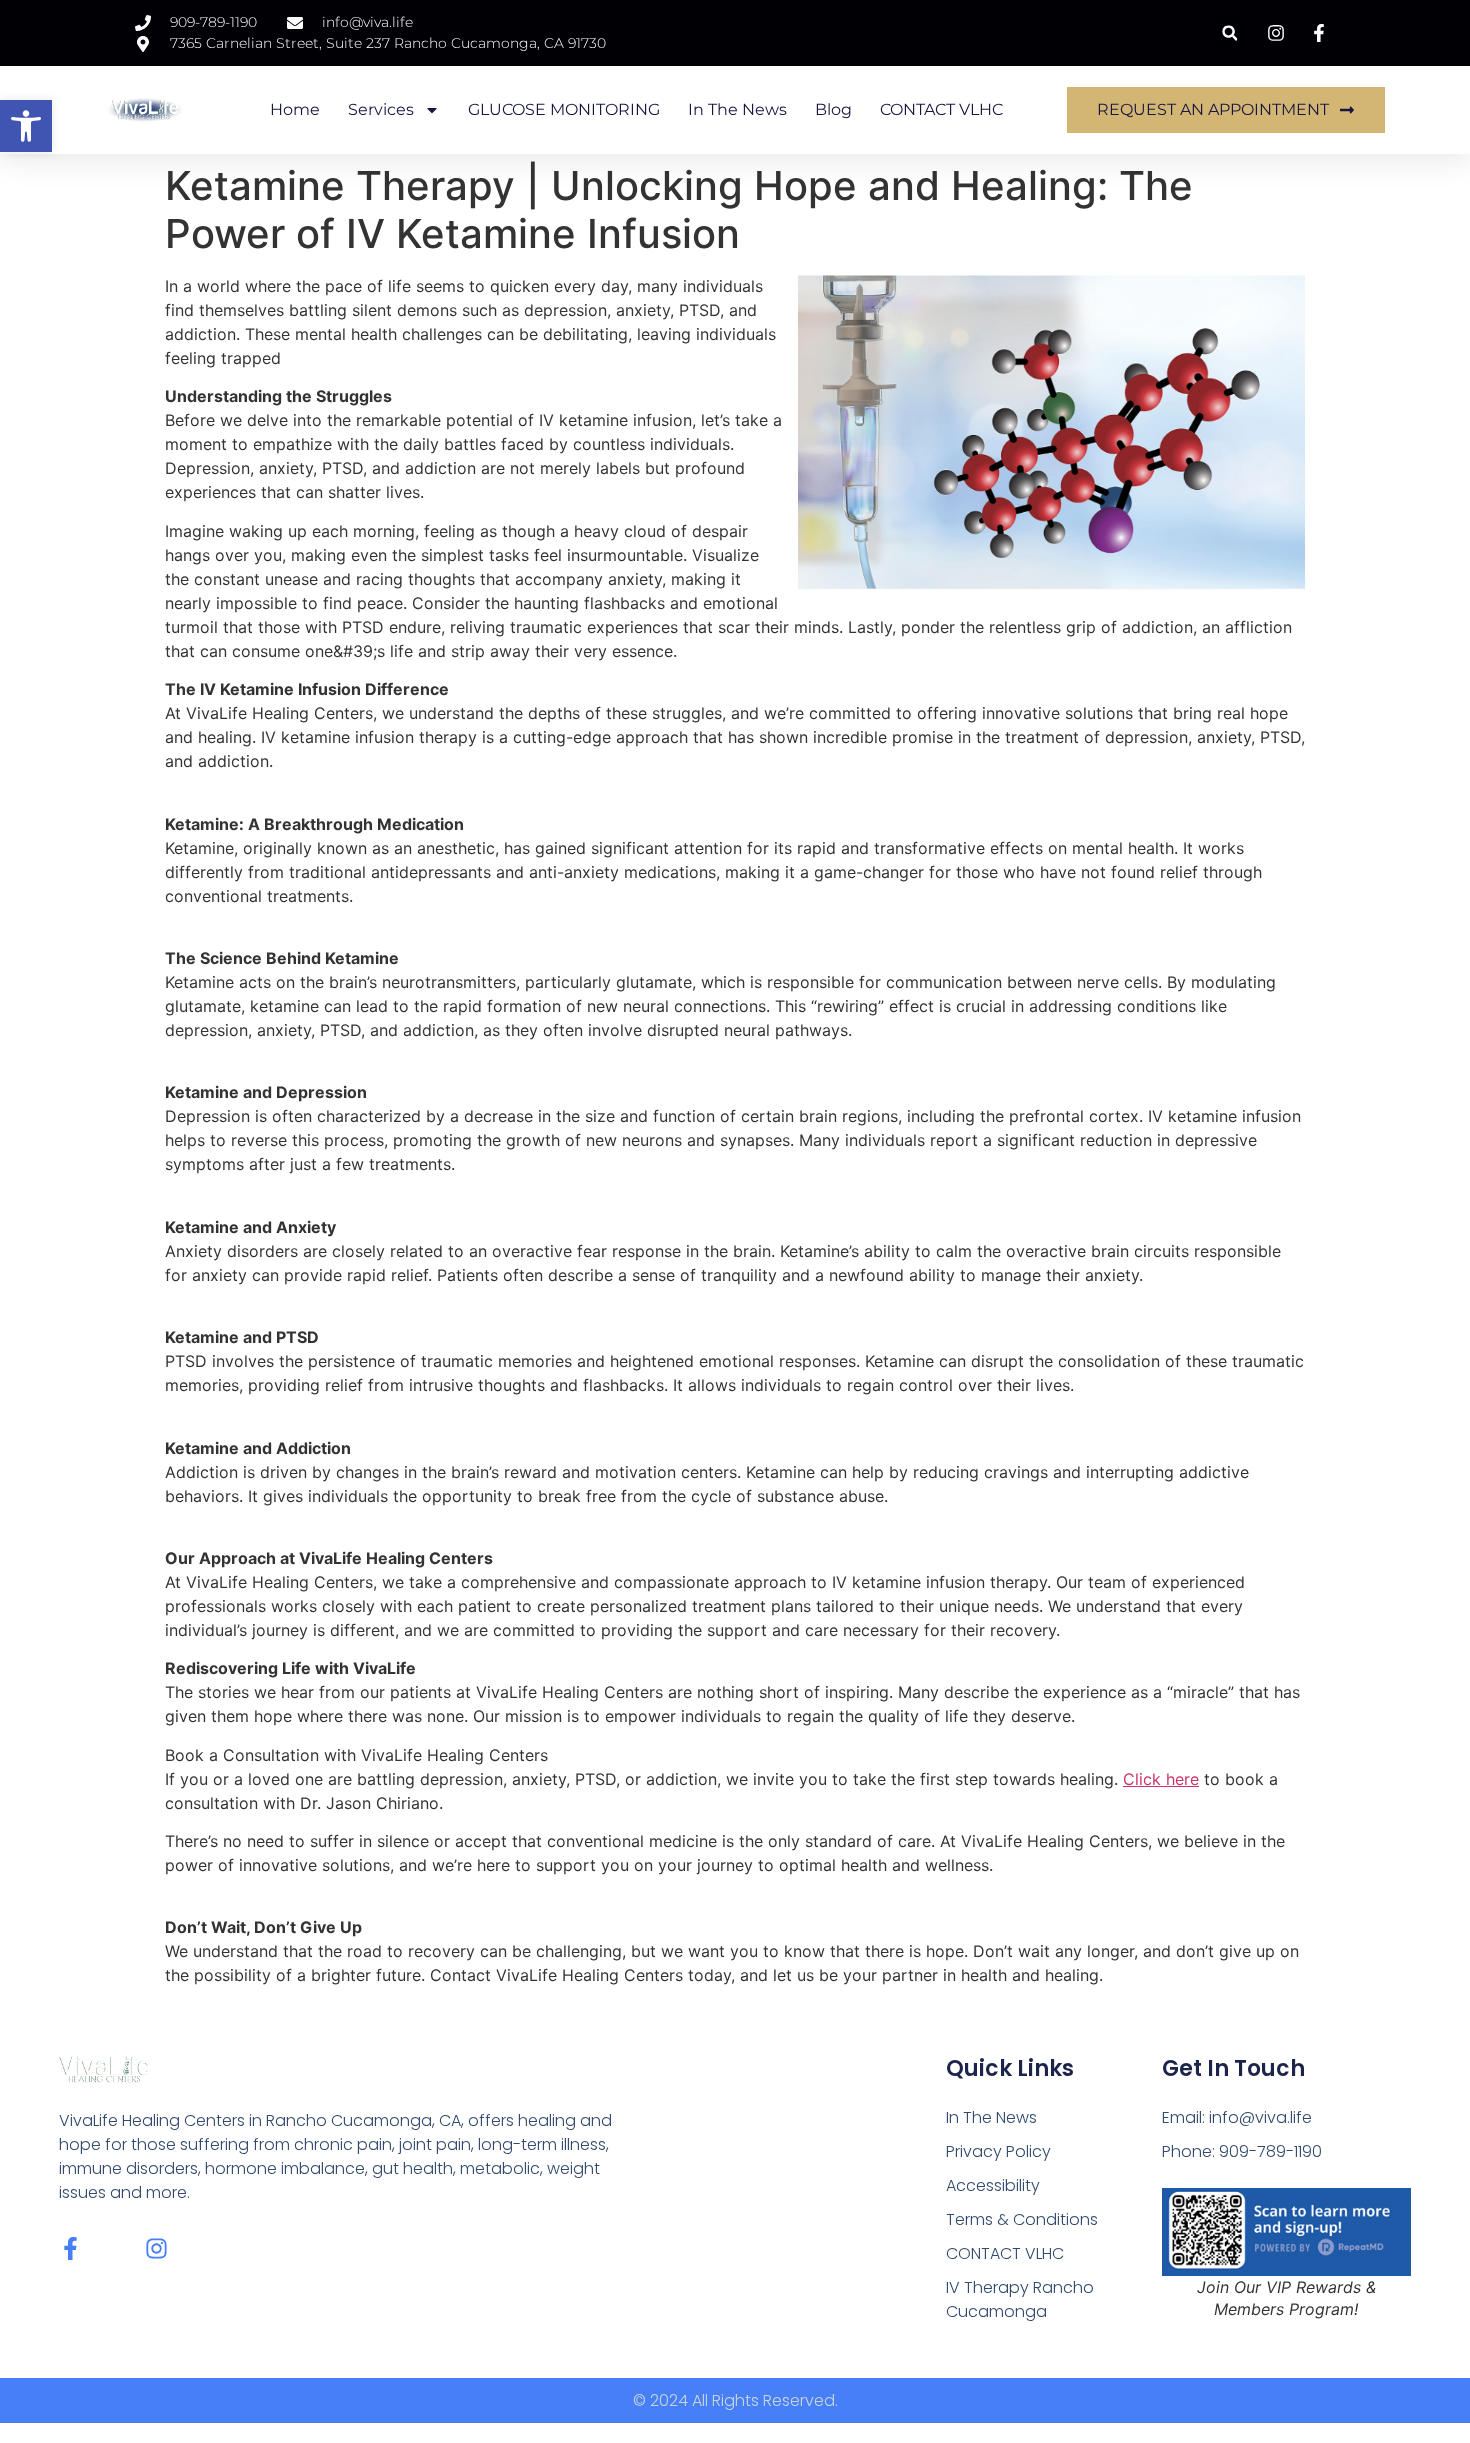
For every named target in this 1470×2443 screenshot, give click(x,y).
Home (295, 109)
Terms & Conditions (1022, 2219)
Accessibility (993, 2185)
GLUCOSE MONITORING (564, 109)
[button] (26, 126)
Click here (1161, 1779)
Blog (833, 109)
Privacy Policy (998, 2151)
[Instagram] (156, 2248)
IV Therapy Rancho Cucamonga (1020, 2299)
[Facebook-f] (70, 2248)
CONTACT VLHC (941, 109)
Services (381, 109)
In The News (737, 109)
